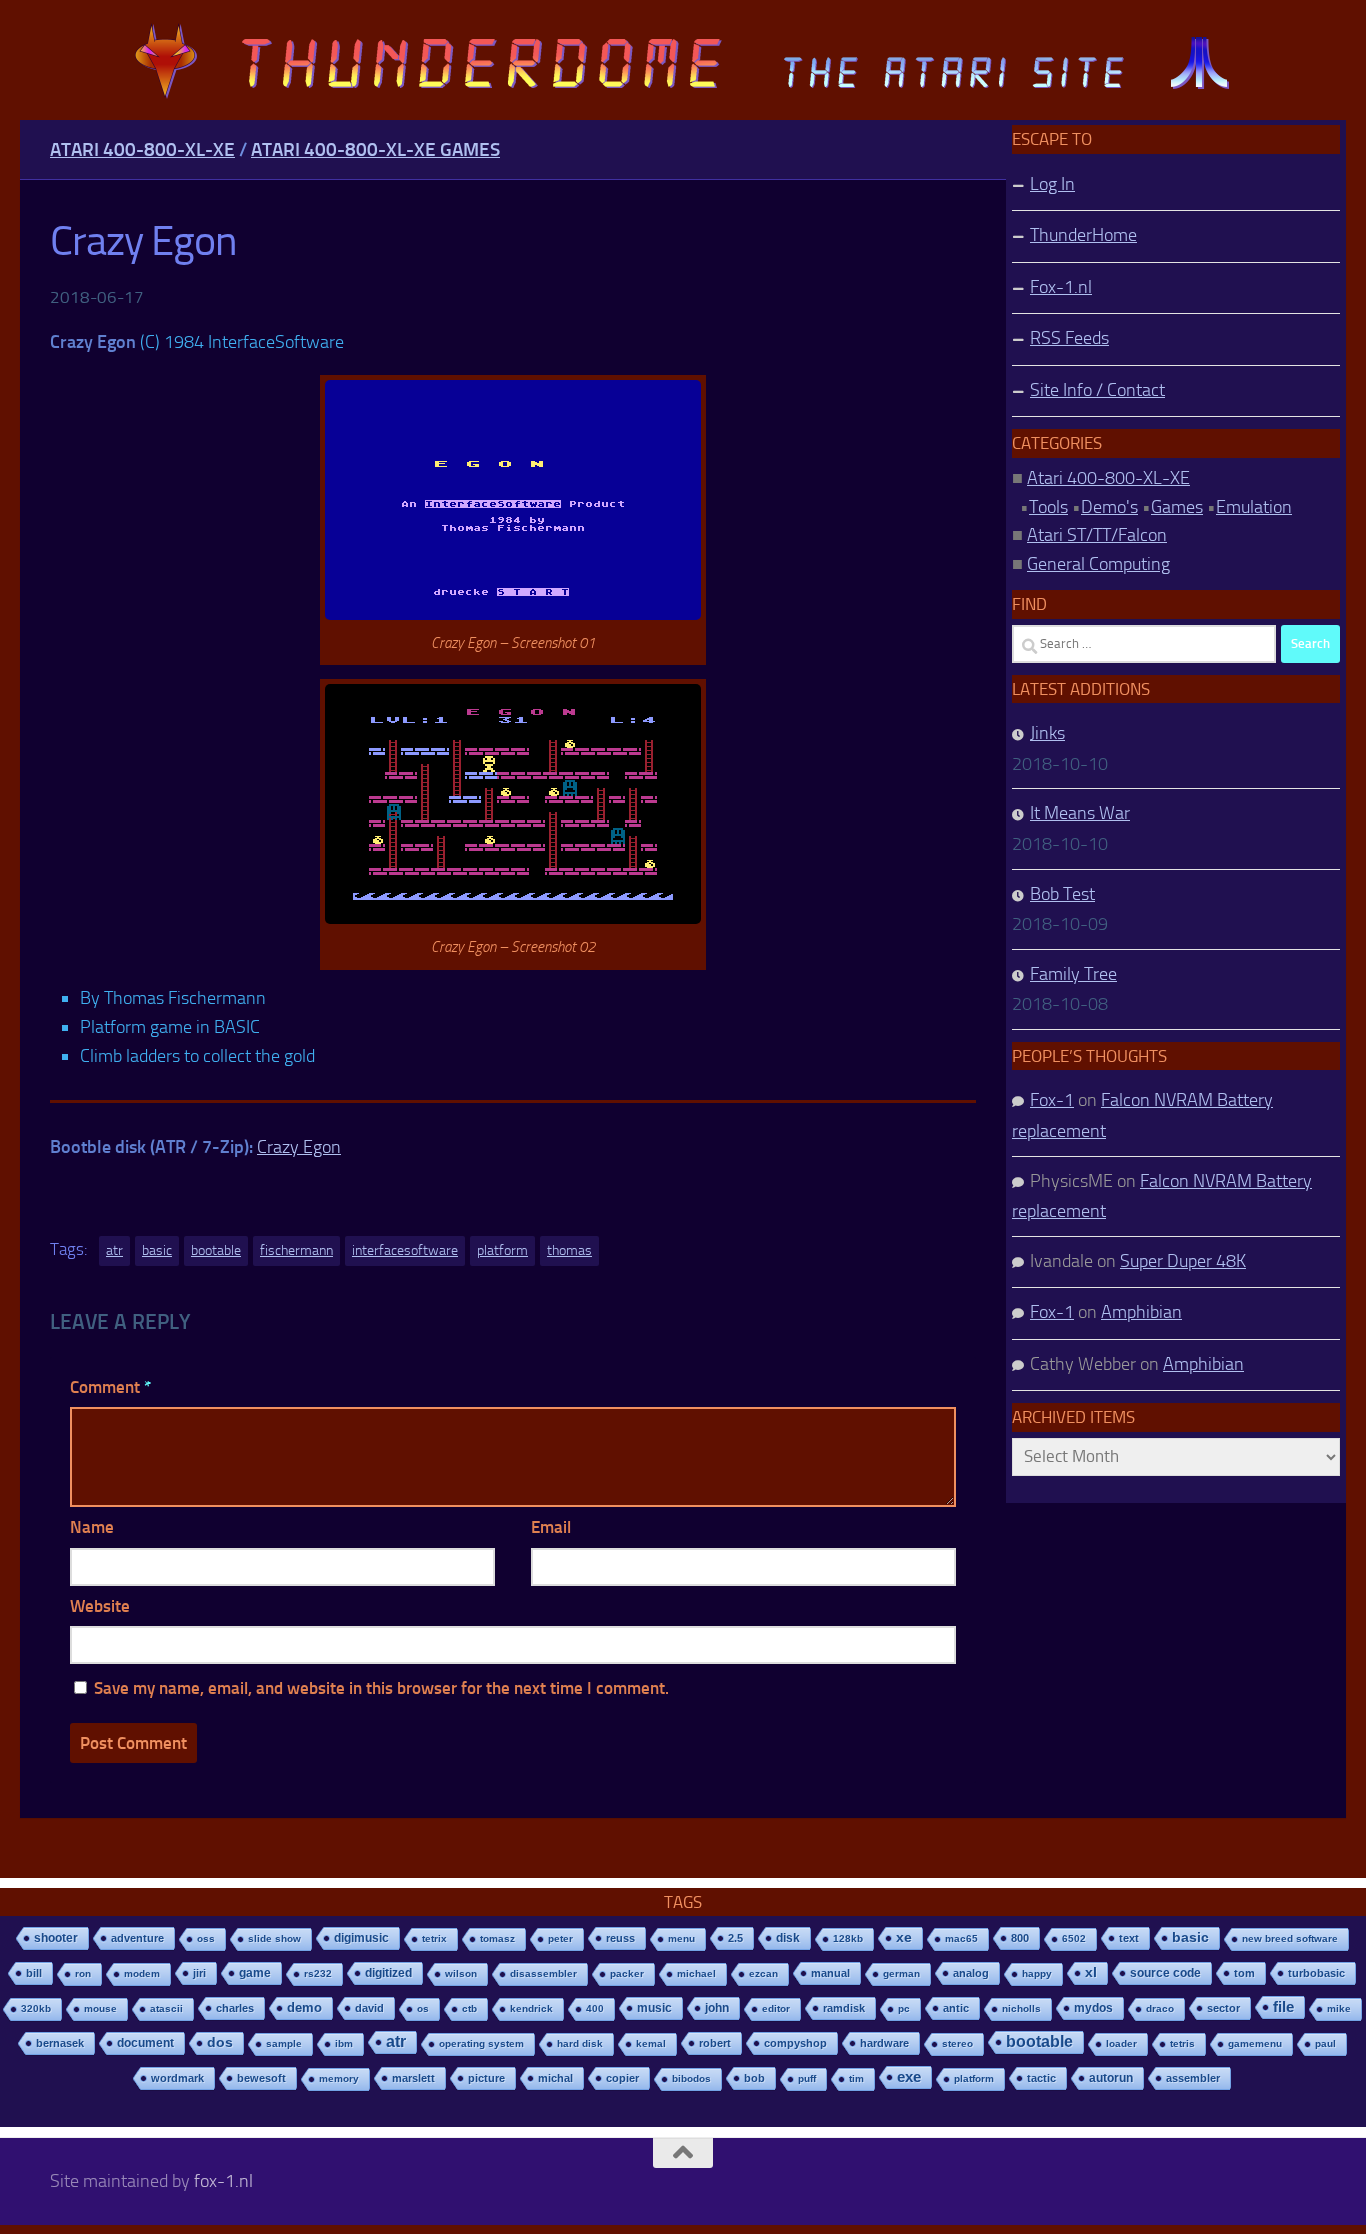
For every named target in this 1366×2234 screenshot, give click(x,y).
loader (1121, 2043)
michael (696, 1973)
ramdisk (844, 2008)
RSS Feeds (1069, 338)
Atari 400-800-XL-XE (142, 149)
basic (157, 1250)
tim (856, 2078)
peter (560, 1938)
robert (715, 2043)
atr (114, 1250)
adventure (137, 1938)
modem (142, 1973)
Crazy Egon (299, 1147)
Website (100, 1606)
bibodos (691, 2078)
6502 (1074, 1938)
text (1129, 1938)
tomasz (497, 1938)
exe (909, 2076)
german (901, 1973)
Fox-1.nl (1061, 287)
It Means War (1080, 813)
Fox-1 (1052, 1100)
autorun (1111, 2078)
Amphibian (1141, 1312)
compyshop (795, 2043)
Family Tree (1073, 974)
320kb (36, 2008)
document (145, 2043)
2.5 (735, 1938)
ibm (344, 2043)
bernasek (60, 2043)
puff (807, 2078)
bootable (216, 1250)
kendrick (531, 2008)
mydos (1093, 2008)
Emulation (1254, 507)
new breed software (1290, 1938)
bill (34, 1973)
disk (788, 1938)
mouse (100, 2008)
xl (1091, 1972)
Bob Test (1062, 894)
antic (956, 2008)
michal (555, 2078)
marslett (413, 2078)
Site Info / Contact (1097, 390)
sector (1223, 2008)
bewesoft (261, 2078)
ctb (469, 2008)
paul (1325, 2043)
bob (754, 2078)
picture (486, 2078)
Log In (1052, 184)
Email (551, 1527)
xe (904, 1937)
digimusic (361, 1938)
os (423, 2008)
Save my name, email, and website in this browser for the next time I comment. (381, 1688)
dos (220, 2042)
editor (776, 2008)
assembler (1193, 2078)
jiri (199, 1973)
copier (622, 2078)
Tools (1048, 507)
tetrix (434, 1938)
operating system (481, 2043)
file (1283, 2006)
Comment (110, 1387)
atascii (166, 2008)
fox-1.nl (223, 2181)
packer (627, 1973)
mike (1339, 2008)
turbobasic (1316, 1973)
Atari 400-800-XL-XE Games (375, 149)
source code (1165, 1972)
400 (595, 2008)
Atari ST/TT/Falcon (1097, 535)
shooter (56, 1938)
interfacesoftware (405, 1250)
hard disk (580, 2043)
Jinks (1047, 733)
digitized (388, 1973)
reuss (620, 1938)
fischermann (296, 1250)
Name (92, 1527)
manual (830, 1973)
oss (206, 1938)
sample (284, 2043)
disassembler (543, 1973)
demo (304, 2007)
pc (904, 2008)
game (255, 1973)
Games (1177, 507)
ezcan (763, 1973)
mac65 (961, 1938)
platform (502, 1250)
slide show (274, 1938)
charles (235, 2008)
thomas (569, 1250)
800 (1020, 1938)
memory (339, 2078)
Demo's (1109, 507)
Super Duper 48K (1183, 1261)
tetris (1182, 2043)
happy (1037, 1973)
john (717, 2007)
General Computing (1098, 564)
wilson (461, 1973)
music (654, 2008)
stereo (957, 2043)
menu (681, 1938)
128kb (848, 1938)
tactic (1041, 2078)
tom (1244, 1973)
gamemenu (1255, 2043)
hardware (884, 2043)
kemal (651, 2043)
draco (1160, 2008)
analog (971, 1973)
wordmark (177, 2078)
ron (83, 1973)
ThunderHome (1083, 235)
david (369, 2008)
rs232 (318, 1973)
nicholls (1021, 2008)
